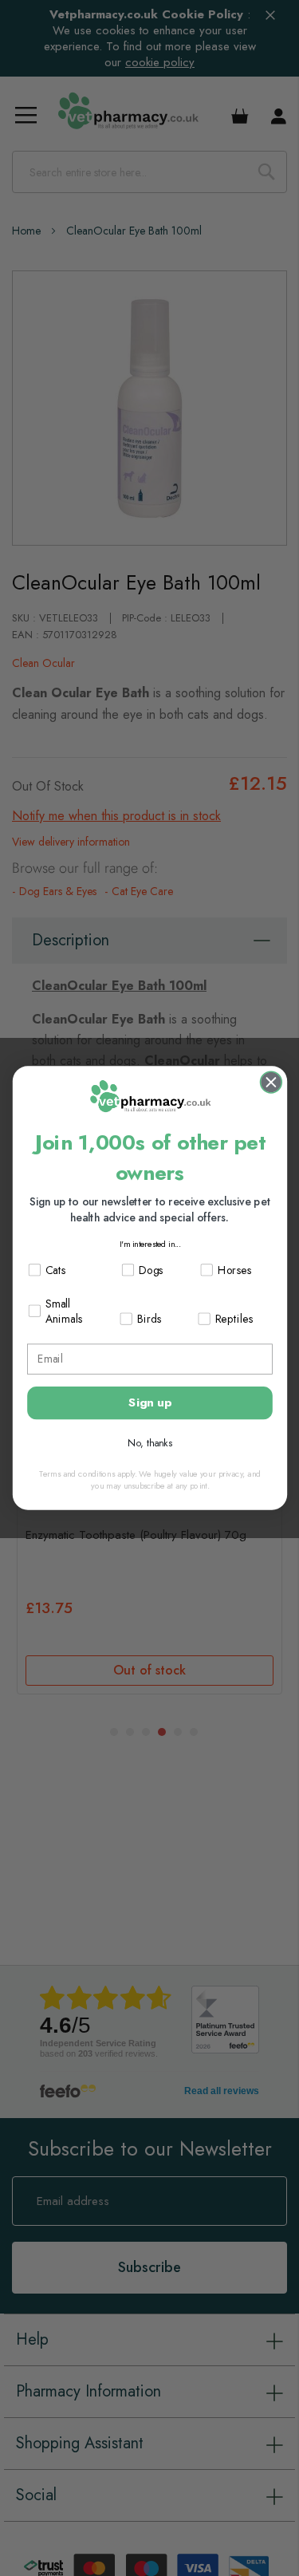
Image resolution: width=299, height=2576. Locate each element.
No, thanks (150, 1443)
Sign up (150, 1402)
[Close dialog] (270, 1083)
